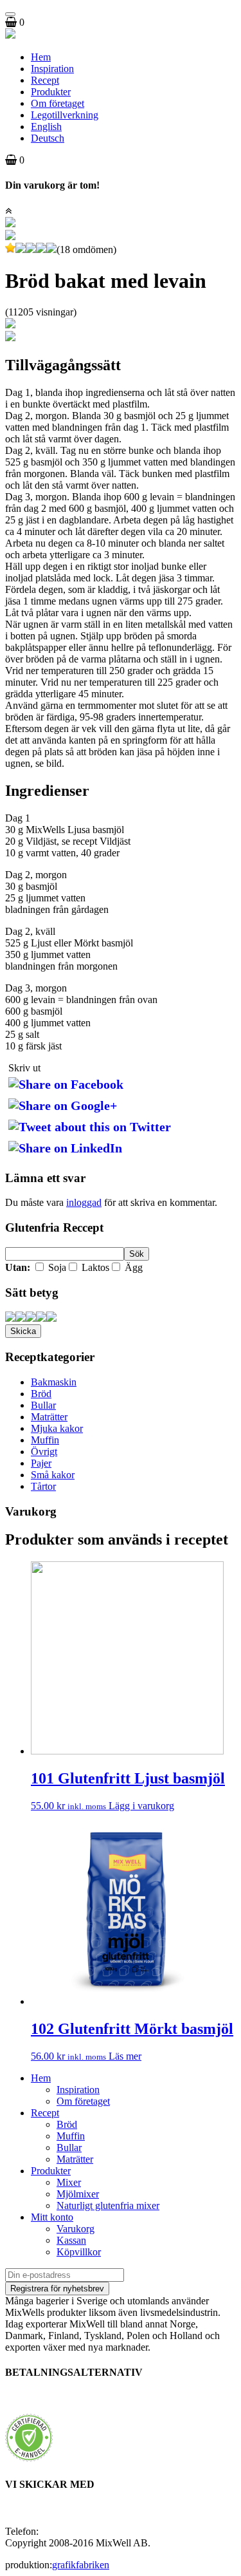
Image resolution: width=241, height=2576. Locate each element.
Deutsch (48, 138)
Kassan (71, 2240)
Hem (41, 57)
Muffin (45, 1440)
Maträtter (49, 1417)
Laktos (94, 1267)
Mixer (69, 2182)
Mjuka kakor (57, 1428)
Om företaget (58, 103)
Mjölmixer (78, 2194)
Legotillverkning (65, 115)
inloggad (84, 1202)
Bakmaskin (54, 1382)
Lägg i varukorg (141, 1806)
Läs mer (125, 2056)
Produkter (51, 92)
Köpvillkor (79, 2252)
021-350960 (66, 2531)
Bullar (43, 1405)
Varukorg (76, 2229)
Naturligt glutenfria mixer (108, 2205)
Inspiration (52, 69)
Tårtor (43, 1486)
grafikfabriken (81, 2565)
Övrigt (44, 1452)
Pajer (41, 1463)
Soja (56, 1267)
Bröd (41, 1394)
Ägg (132, 1267)
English (46, 127)
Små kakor (53, 1475)
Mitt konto (52, 2217)
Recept (45, 80)
